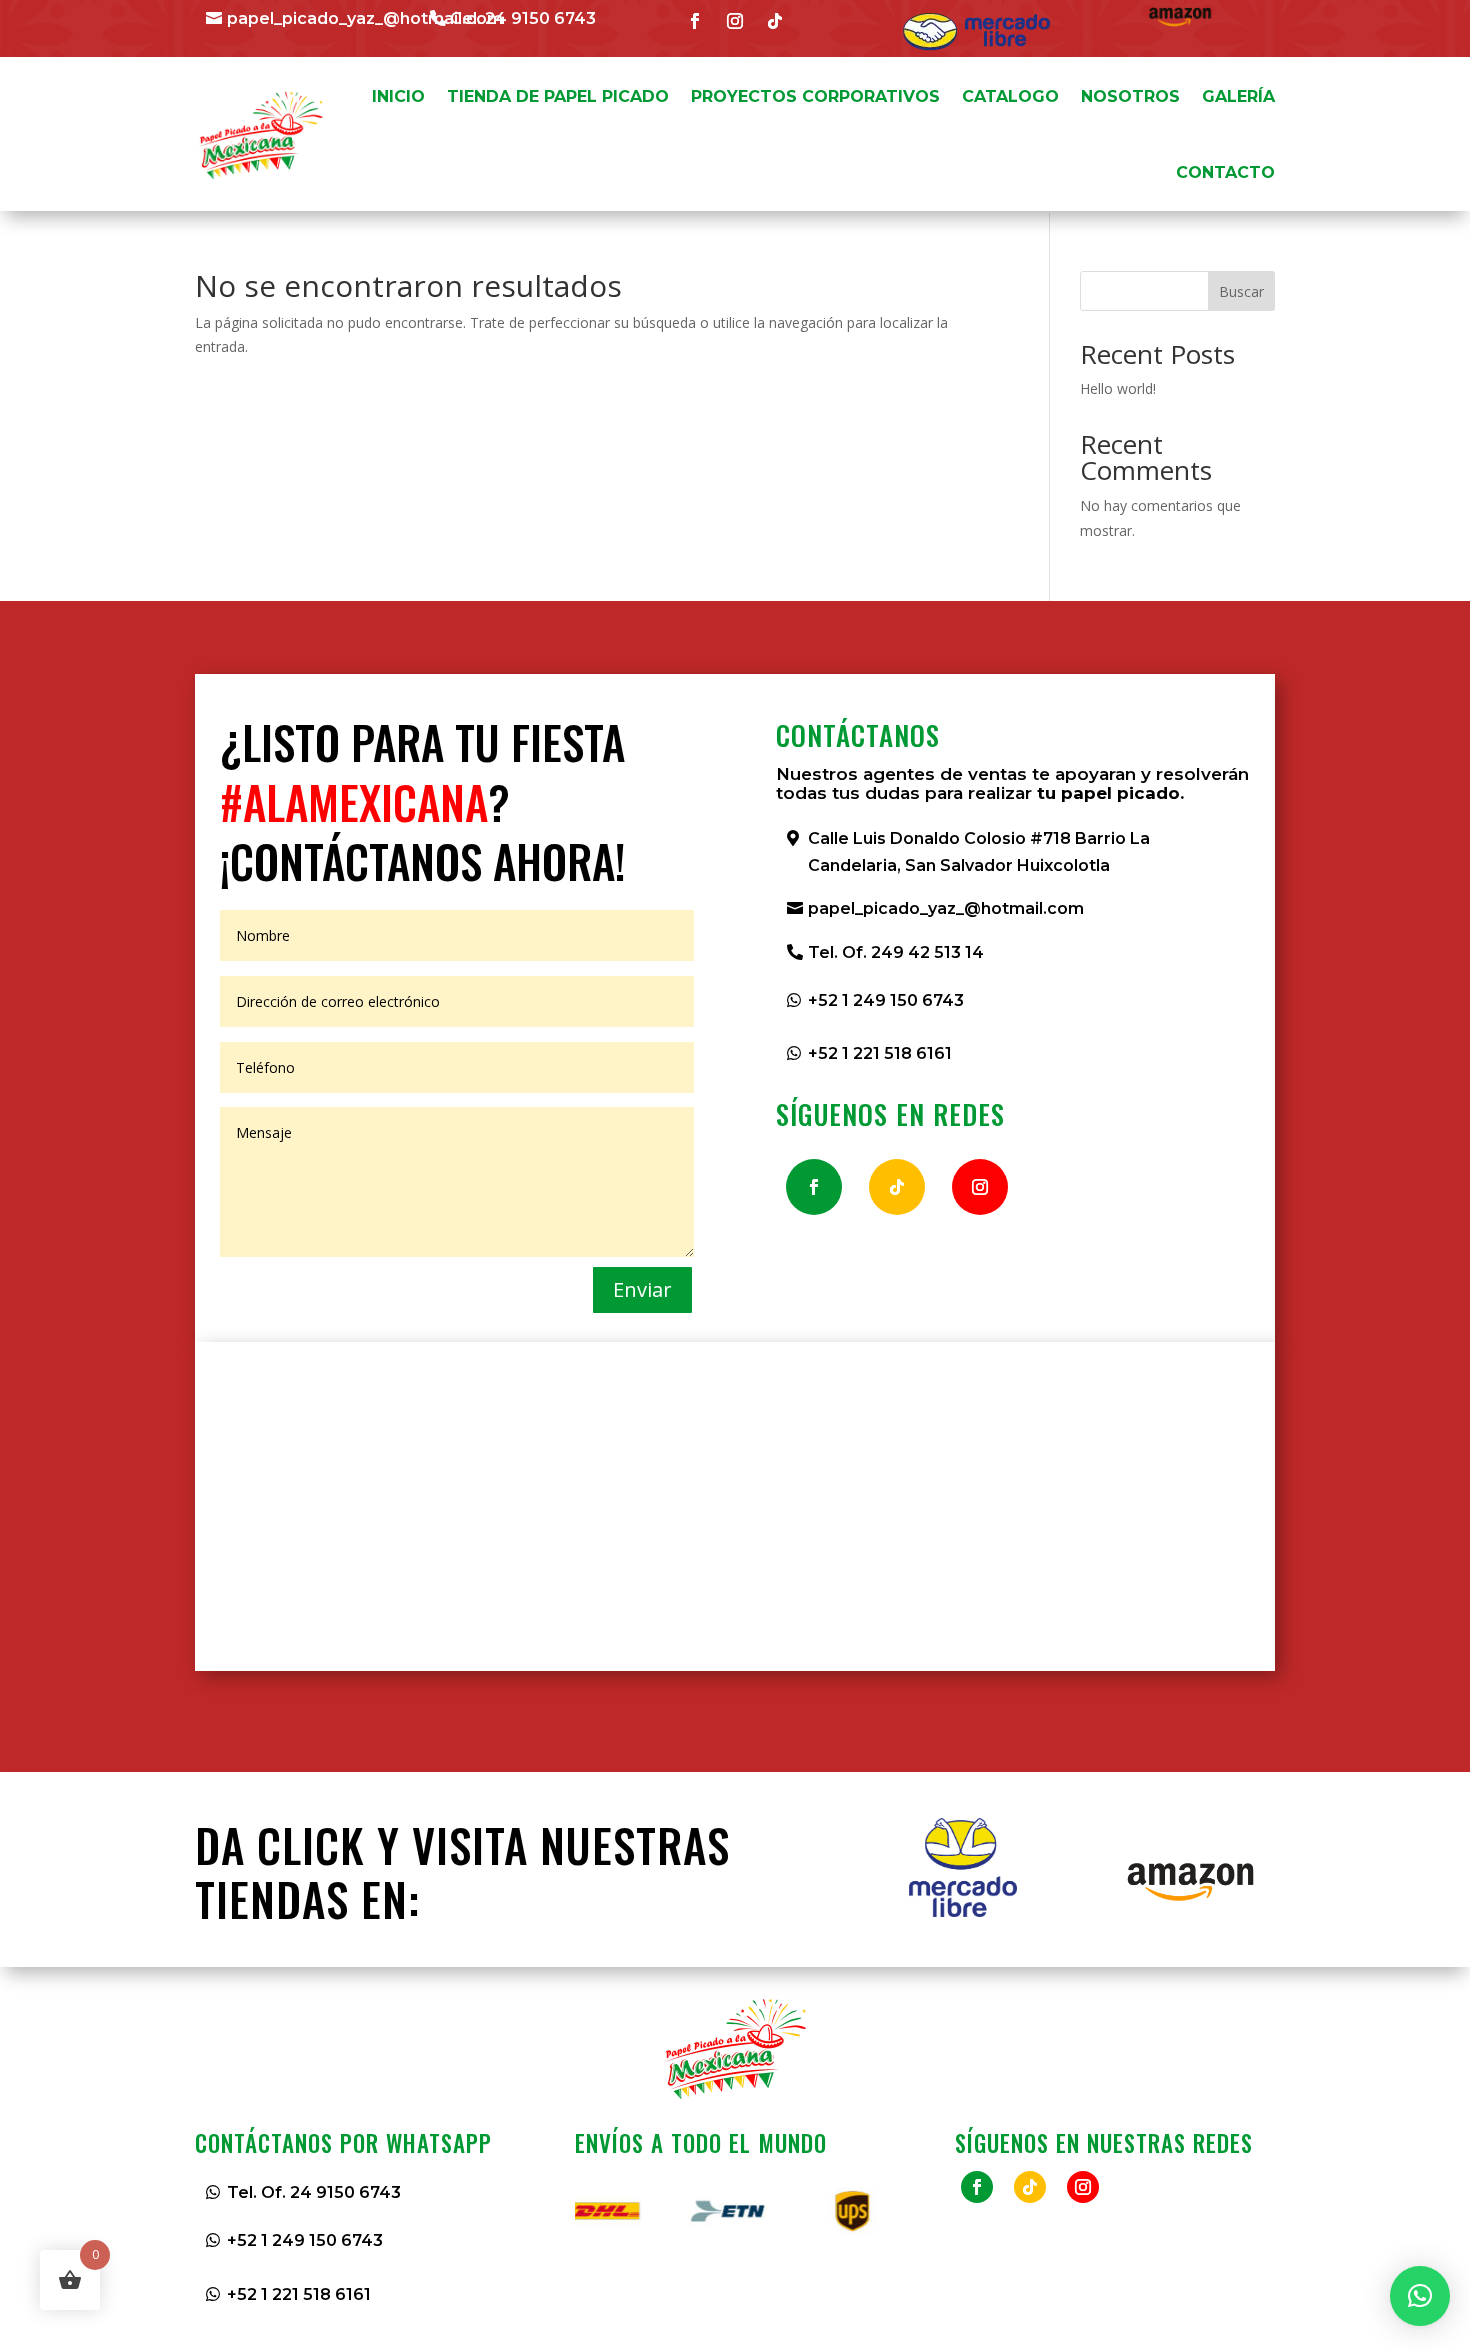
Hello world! (1118, 388)
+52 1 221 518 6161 (880, 1053)
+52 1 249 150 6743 (886, 1000)
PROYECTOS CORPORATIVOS (815, 96)
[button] (1420, 2296)
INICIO (398, 96)
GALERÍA (1238, 96)
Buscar (1241, 291)
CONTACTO (1225, 172)
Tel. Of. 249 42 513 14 (896, 952)
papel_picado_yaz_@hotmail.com (365, 18)
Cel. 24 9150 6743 (523, 18)
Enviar (642, 1289)
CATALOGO (1010, 96)
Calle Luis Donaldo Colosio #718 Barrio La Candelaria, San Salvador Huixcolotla (979, 852)
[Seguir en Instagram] (735, 21)
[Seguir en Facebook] (695, 21)
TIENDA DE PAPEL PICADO (558, 96)
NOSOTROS (1130, 96)
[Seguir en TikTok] (775, 21)
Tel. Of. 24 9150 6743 (314, 2192)
